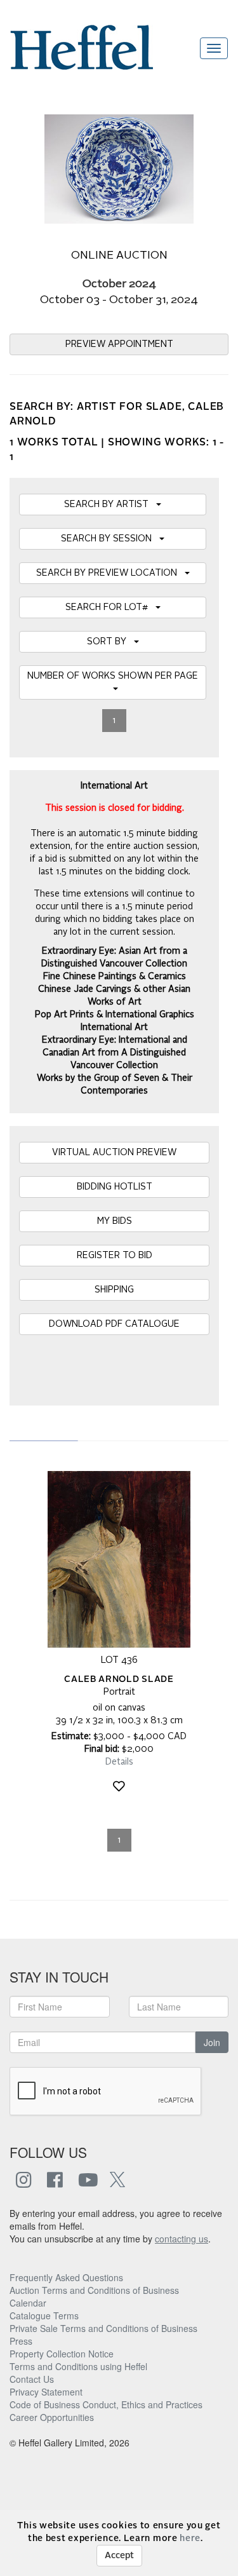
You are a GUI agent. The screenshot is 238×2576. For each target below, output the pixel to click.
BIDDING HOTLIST (115, 1187)
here (190, 2539)
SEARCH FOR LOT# (110, 607)
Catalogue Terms (44, 2315)
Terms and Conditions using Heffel (78, 2366)
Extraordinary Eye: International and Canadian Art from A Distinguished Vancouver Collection (115, 1053)
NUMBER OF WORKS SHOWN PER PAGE (113, 682)
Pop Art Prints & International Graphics (115, 1015)
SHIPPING (114, 1290)
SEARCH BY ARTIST (110, 505)
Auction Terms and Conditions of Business (94, 2290)
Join (212, 2042)
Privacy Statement (46, 2392)
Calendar (28, 2303)
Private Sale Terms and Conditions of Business (103, 2328)
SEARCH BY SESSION (110, 539)
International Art (114, 1027)
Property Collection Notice (62, 2354)
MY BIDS (115, 1221)
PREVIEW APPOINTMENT (119, 344)
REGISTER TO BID (115, 1256)
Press (21, 2341)
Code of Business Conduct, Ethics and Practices (106, 2404)
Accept (119, 2556)
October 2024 (119, 284)
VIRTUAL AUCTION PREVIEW (114, 1153)
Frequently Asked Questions (66, 2277)
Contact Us (32, 2379)
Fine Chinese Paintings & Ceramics (115, 977)
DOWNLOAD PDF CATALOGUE (114, 1324)
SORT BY (110, 642)
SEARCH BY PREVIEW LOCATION (110, 573)
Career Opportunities (52, 2417)
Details (119, 1762)
